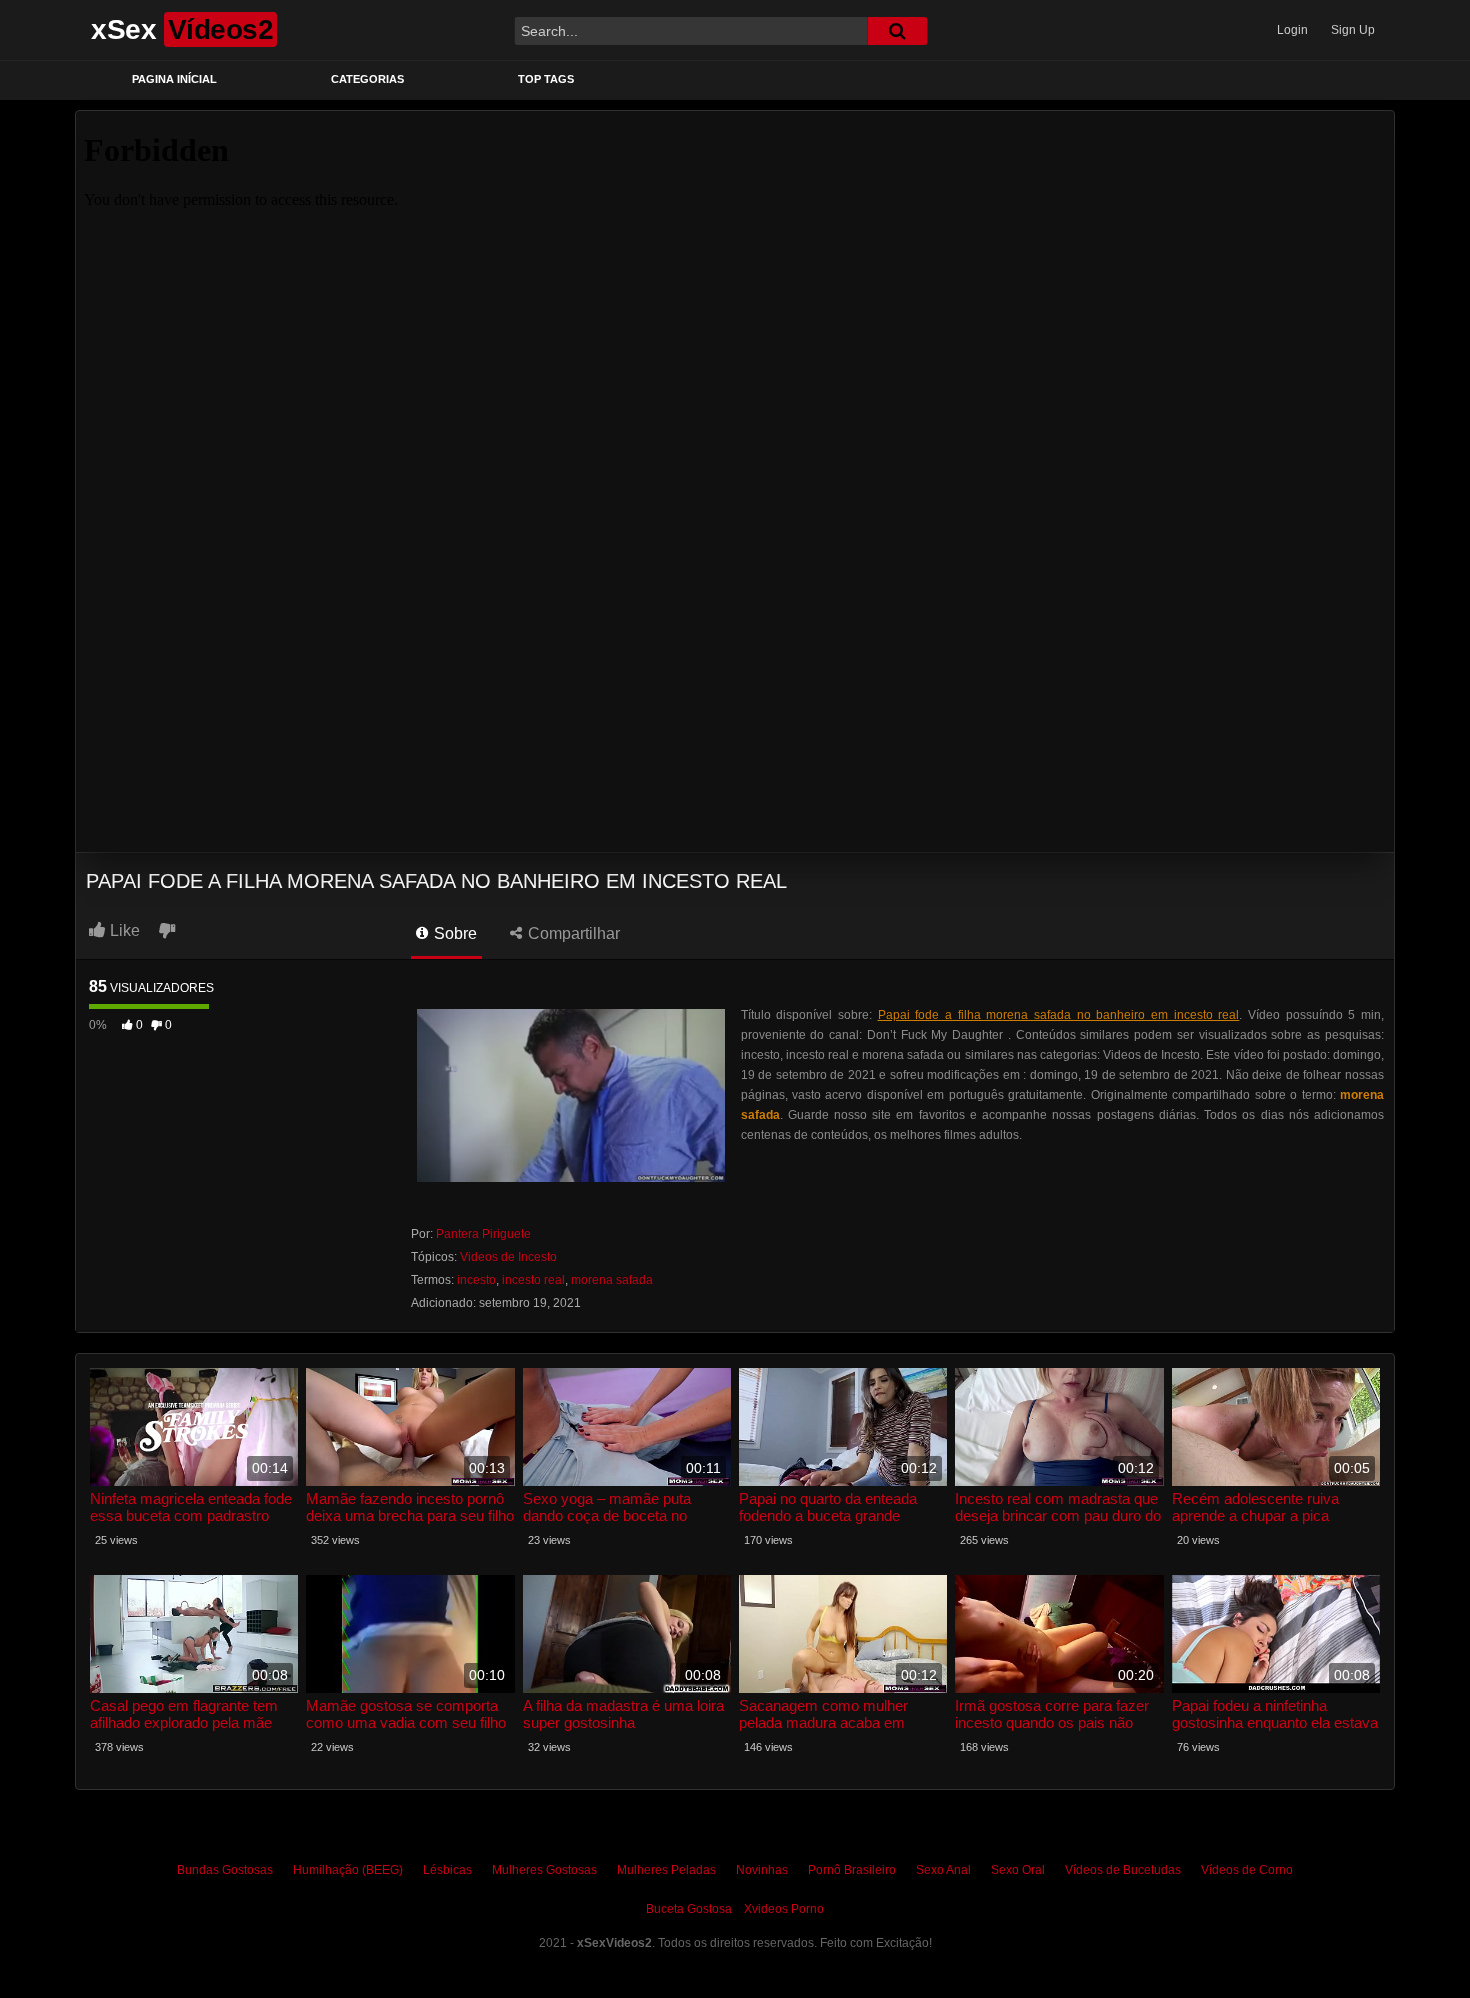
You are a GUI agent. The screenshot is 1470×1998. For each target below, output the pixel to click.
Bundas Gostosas (225, 1870)
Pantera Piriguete (483, 1234)
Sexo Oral (1018, 1870)
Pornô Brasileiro (852, 1870)
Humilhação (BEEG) (348, 1870)
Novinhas (762, 1870)
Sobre (453, 933)
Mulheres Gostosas (544, 1870)
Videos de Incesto (508, 1257)
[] (897, 31)
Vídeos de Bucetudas (1123, 1870)
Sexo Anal (943, 1870)
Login (1292, 30)
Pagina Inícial (174, 79)
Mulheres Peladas (666, 1870)
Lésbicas (447, 1870)
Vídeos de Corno (1247, 1870)
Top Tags (546, 79)
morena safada (612, 1280)
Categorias (367, 79)
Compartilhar (572, 933)
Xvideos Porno (784, 1909)
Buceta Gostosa (689, 1909)
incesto (476, 1280)
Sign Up (1353, 30)
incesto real (533, 1280)
